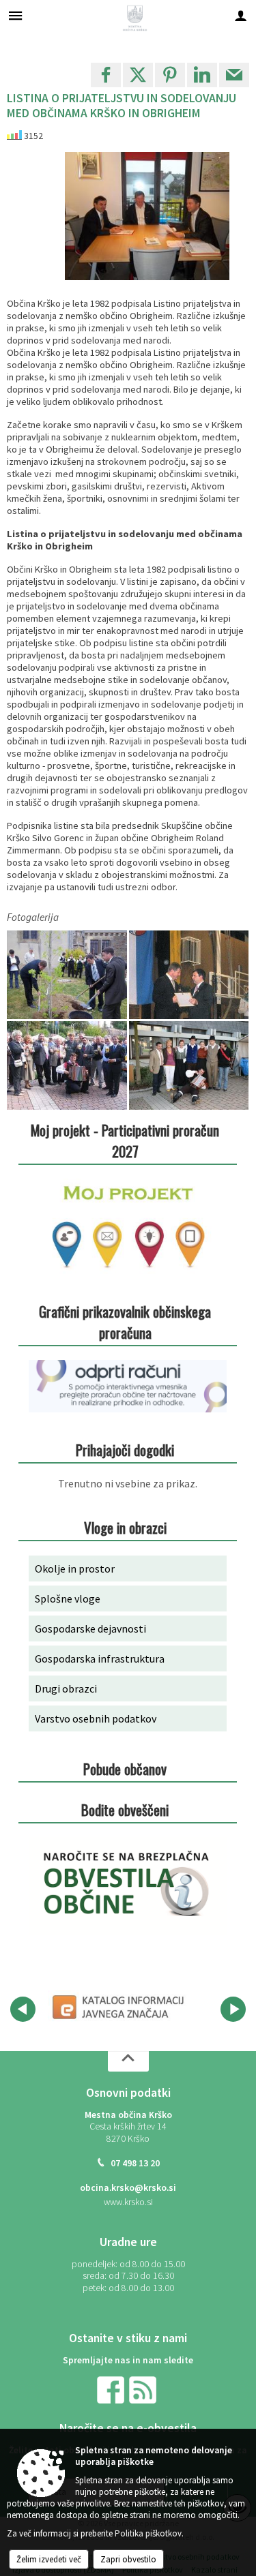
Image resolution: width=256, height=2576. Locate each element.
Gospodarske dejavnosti (90, 1628)
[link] (106, 75)
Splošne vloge (68, 1598)
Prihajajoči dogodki (125, 1450)
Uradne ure (128, 2242)
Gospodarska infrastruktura (100, 1658)
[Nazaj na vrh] (128, 2061)
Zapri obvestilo (128, 2559)
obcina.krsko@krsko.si (128, 2188)
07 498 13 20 (135, 2163)
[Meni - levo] (15, 15)
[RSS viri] (144, 2390)
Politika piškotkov (148, 2533)
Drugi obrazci (66, 1688)
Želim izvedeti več (49, 2559)
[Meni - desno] (241, 15)
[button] (23, 2009)
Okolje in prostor (75, 1569)
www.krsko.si (128, 2202)
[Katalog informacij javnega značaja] (120, 2007)
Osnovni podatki (128, 2093)
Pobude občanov (125, 1769)
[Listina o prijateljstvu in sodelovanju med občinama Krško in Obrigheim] (68, 975)
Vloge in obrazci (125, 1527)
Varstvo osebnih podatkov (96, 1718)
